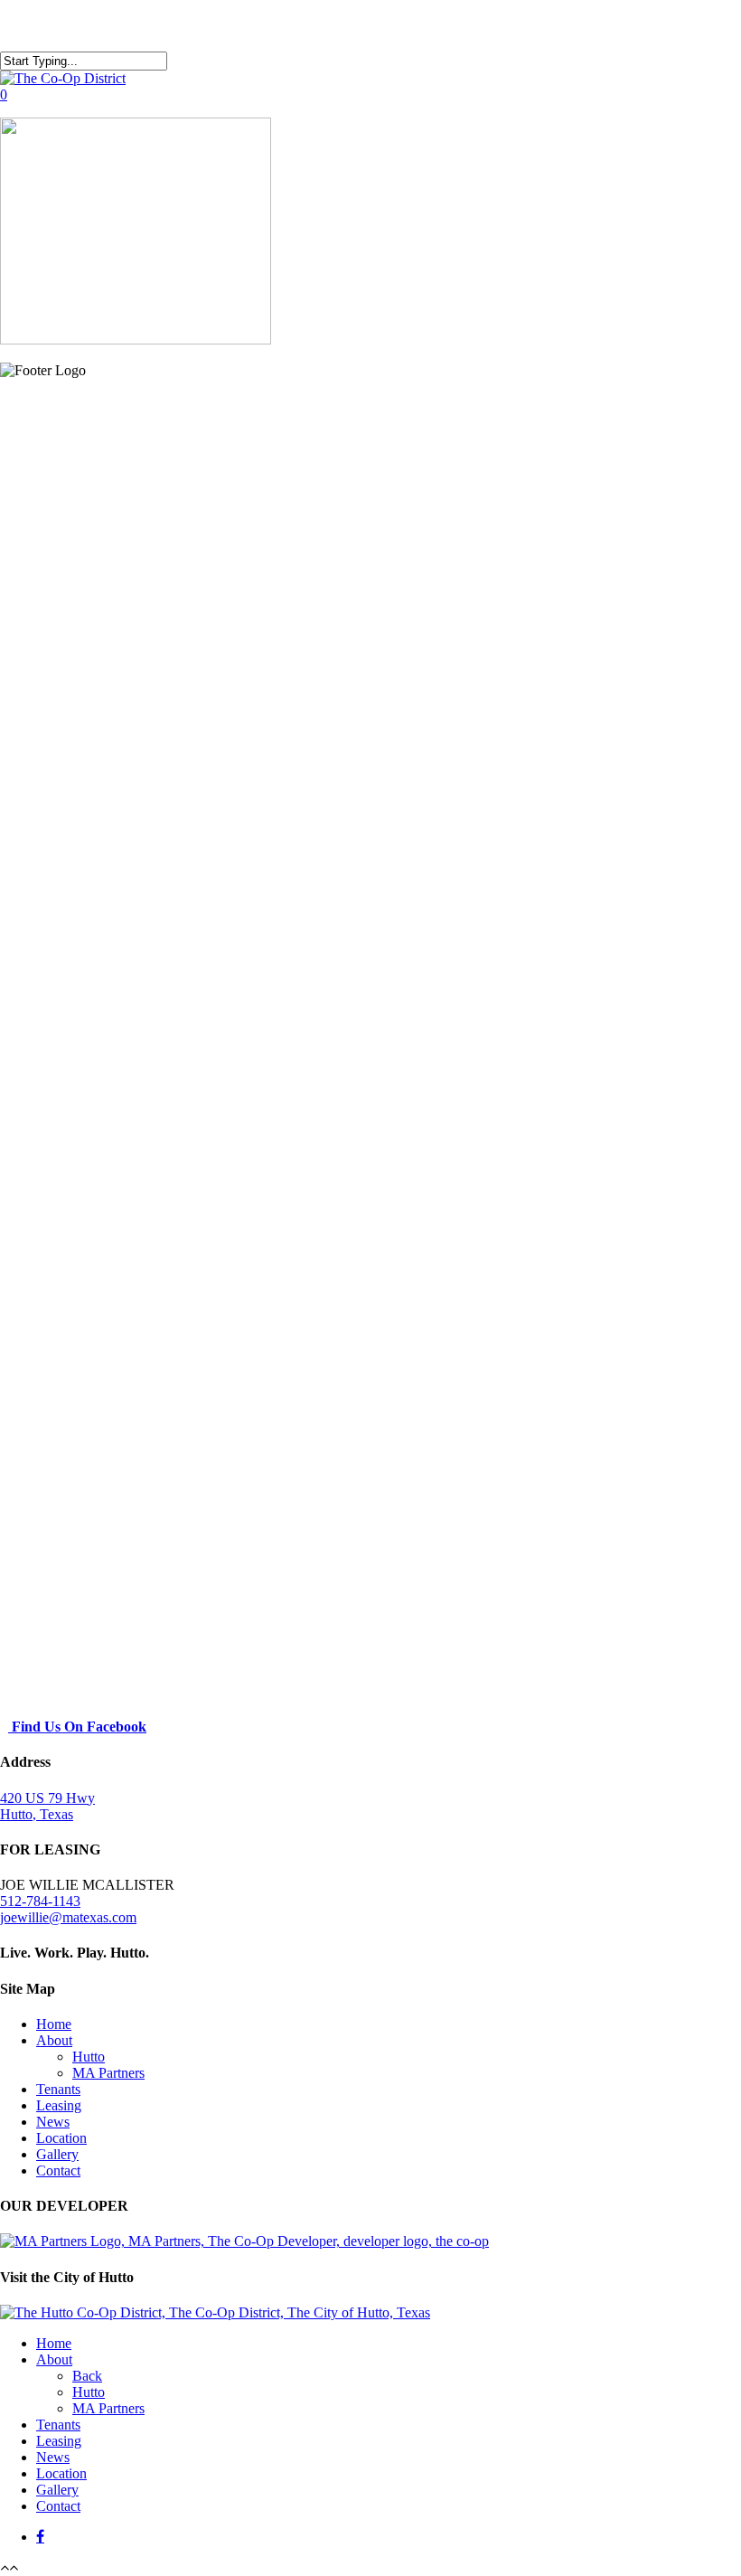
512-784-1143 (40, 1901)
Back (87, 2376)
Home (54, 2024)
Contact (58, 2170)
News (53, 2122)
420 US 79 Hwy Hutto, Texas (47, 1806)
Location (61, 2138)
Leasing (59, 2105)
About (54, 2040)
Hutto (89, 2057)
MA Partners (108, 2073)
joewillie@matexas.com (68, 1917)
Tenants (58, 2089)
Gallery (57, 2154)
